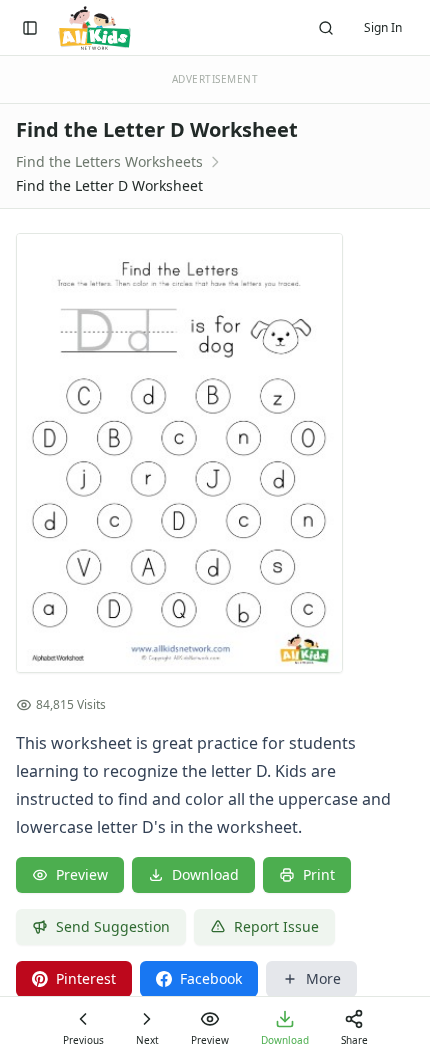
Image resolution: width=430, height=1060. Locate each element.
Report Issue (276, 926)
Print (319, 874)
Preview (82, 874)
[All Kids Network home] (94, 28)
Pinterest (86, 978)
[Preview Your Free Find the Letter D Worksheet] (215, 453)
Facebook (211, 978)
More (323, 978)
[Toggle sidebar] (30, 28)
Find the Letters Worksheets (109, 161)
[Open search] (326, 28)
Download (205, 874)
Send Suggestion (113, 926)
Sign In (383, 27)
